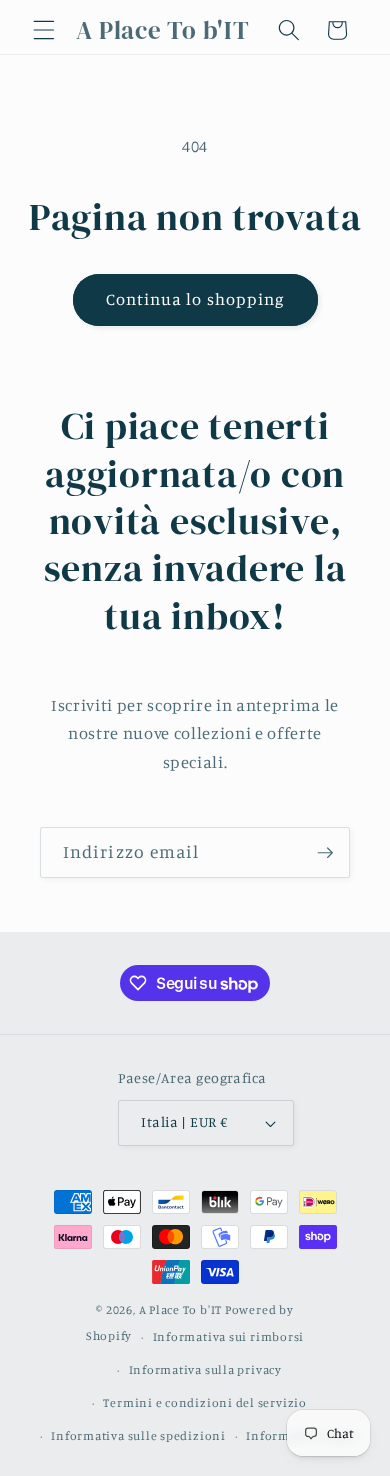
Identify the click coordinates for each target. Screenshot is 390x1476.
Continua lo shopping (195, 299)
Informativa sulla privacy (205, 1369)
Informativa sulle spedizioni (138, 1435)
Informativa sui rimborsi (228, 1336)
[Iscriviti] (325, 853)
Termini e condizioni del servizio (204, 1402)
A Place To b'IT (181, 1309)
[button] (44, 30)
